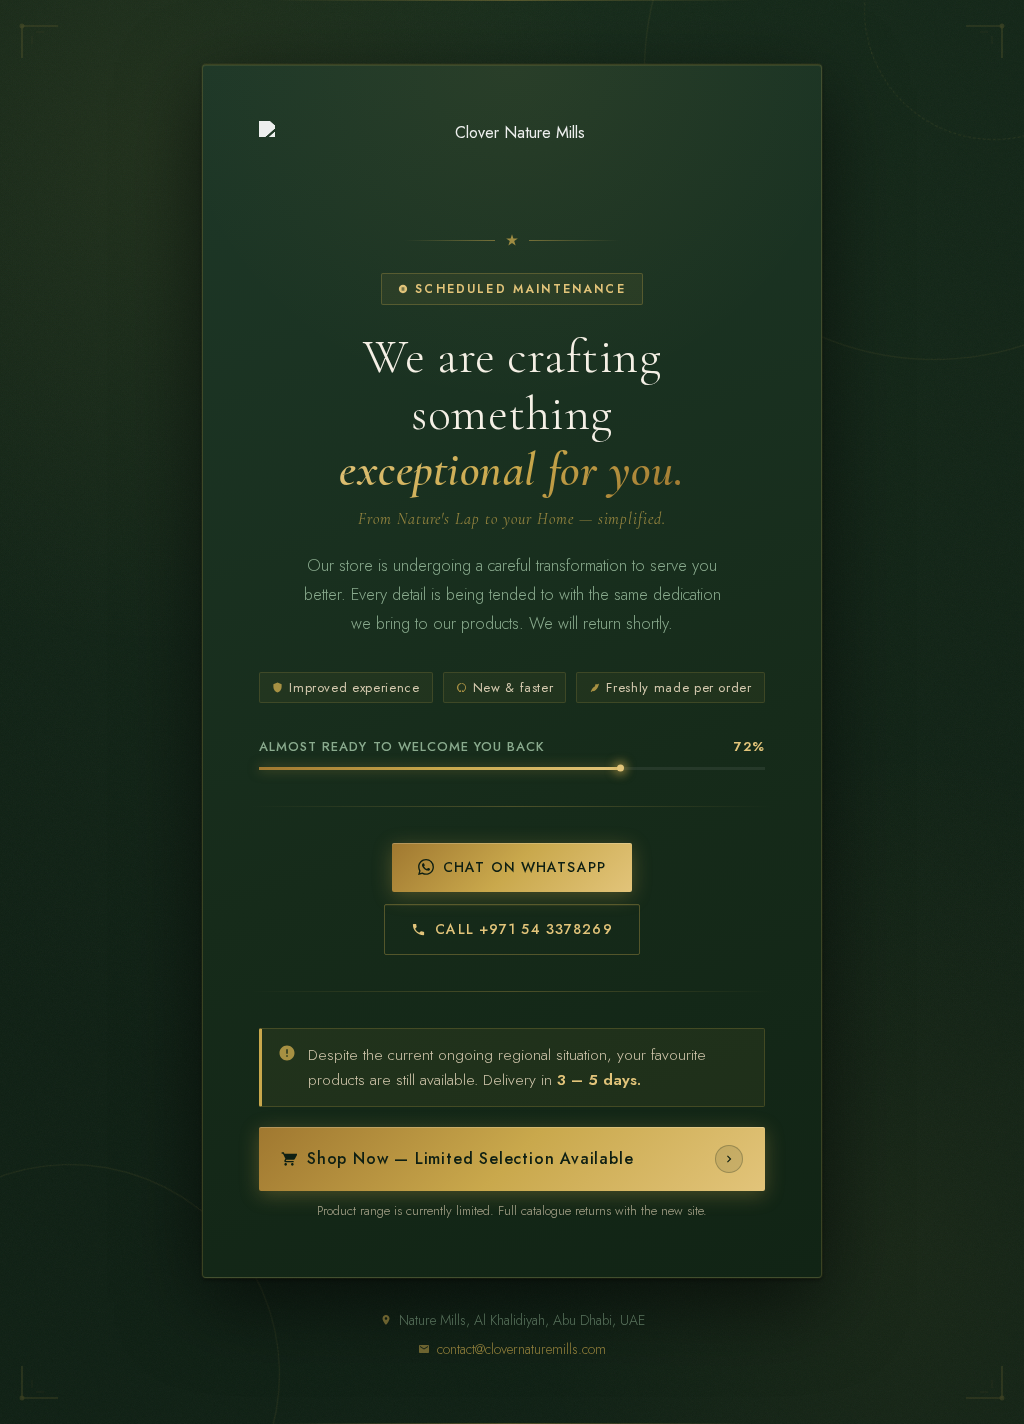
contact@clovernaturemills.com (521, 1349)
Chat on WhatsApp (524, 867)
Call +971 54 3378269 (523, 929)
